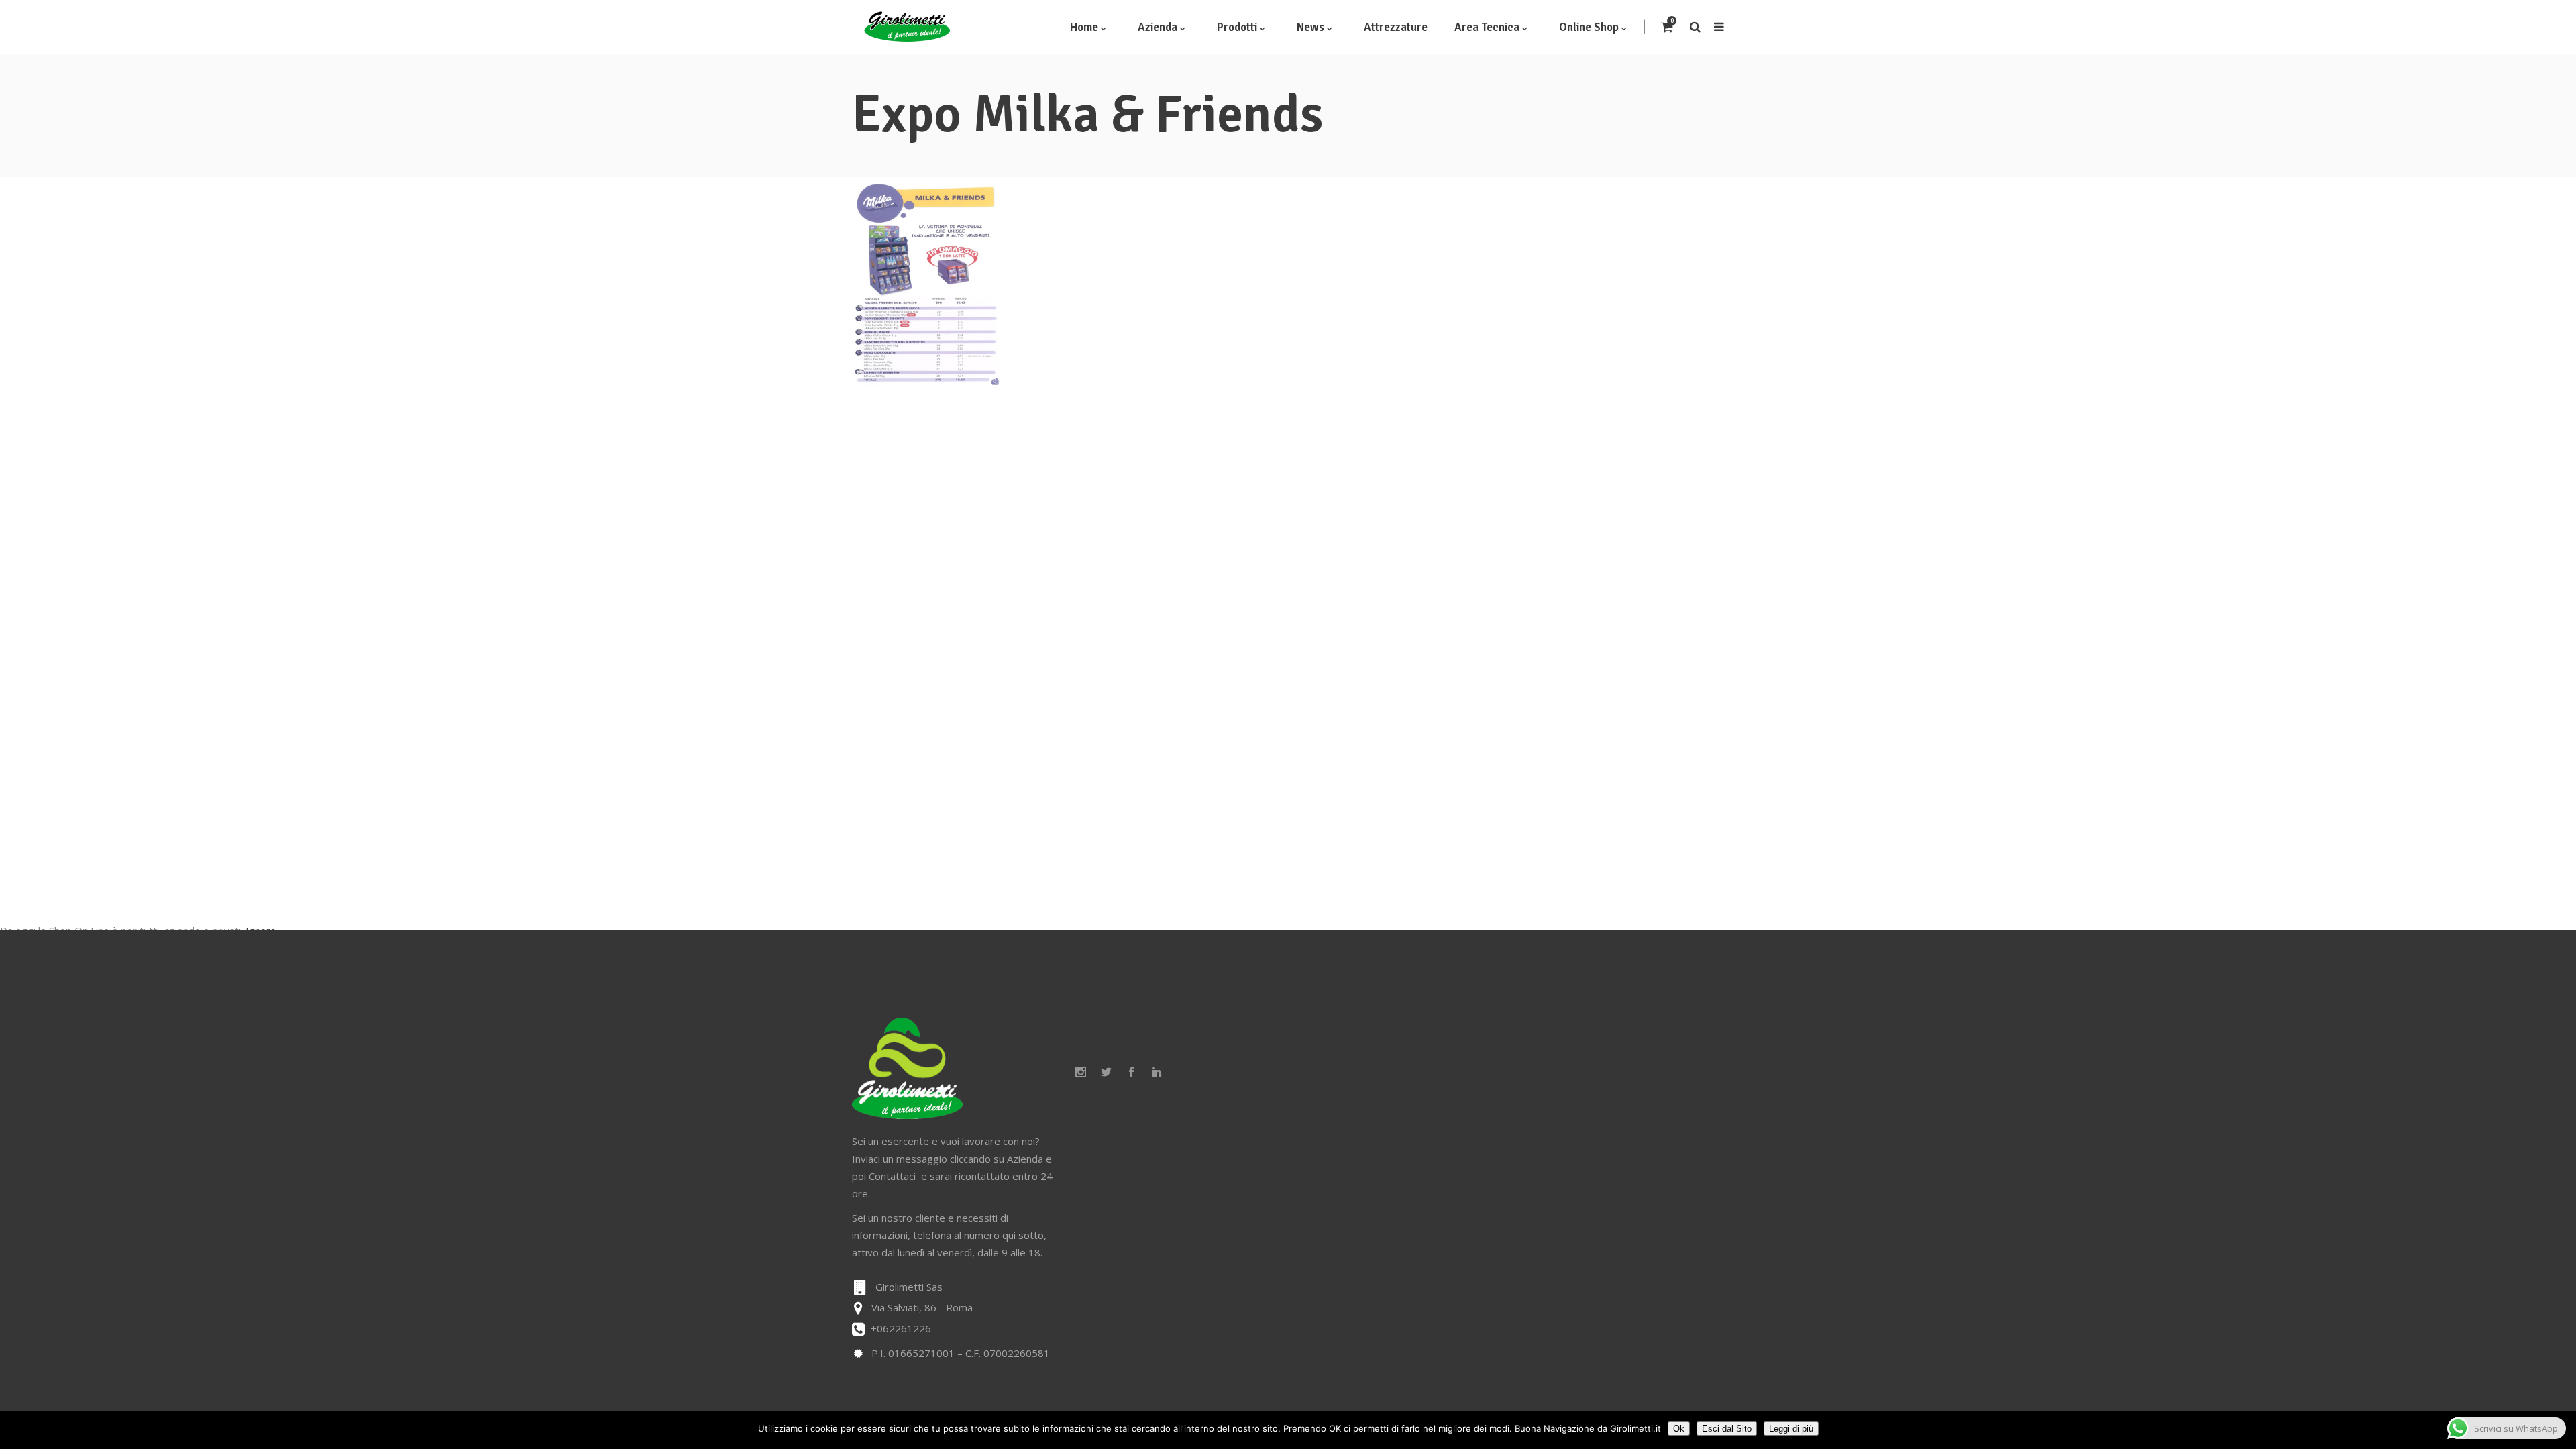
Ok (1679, 1429)
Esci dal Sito (1727, 1429)
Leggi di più (1791, 1429)
